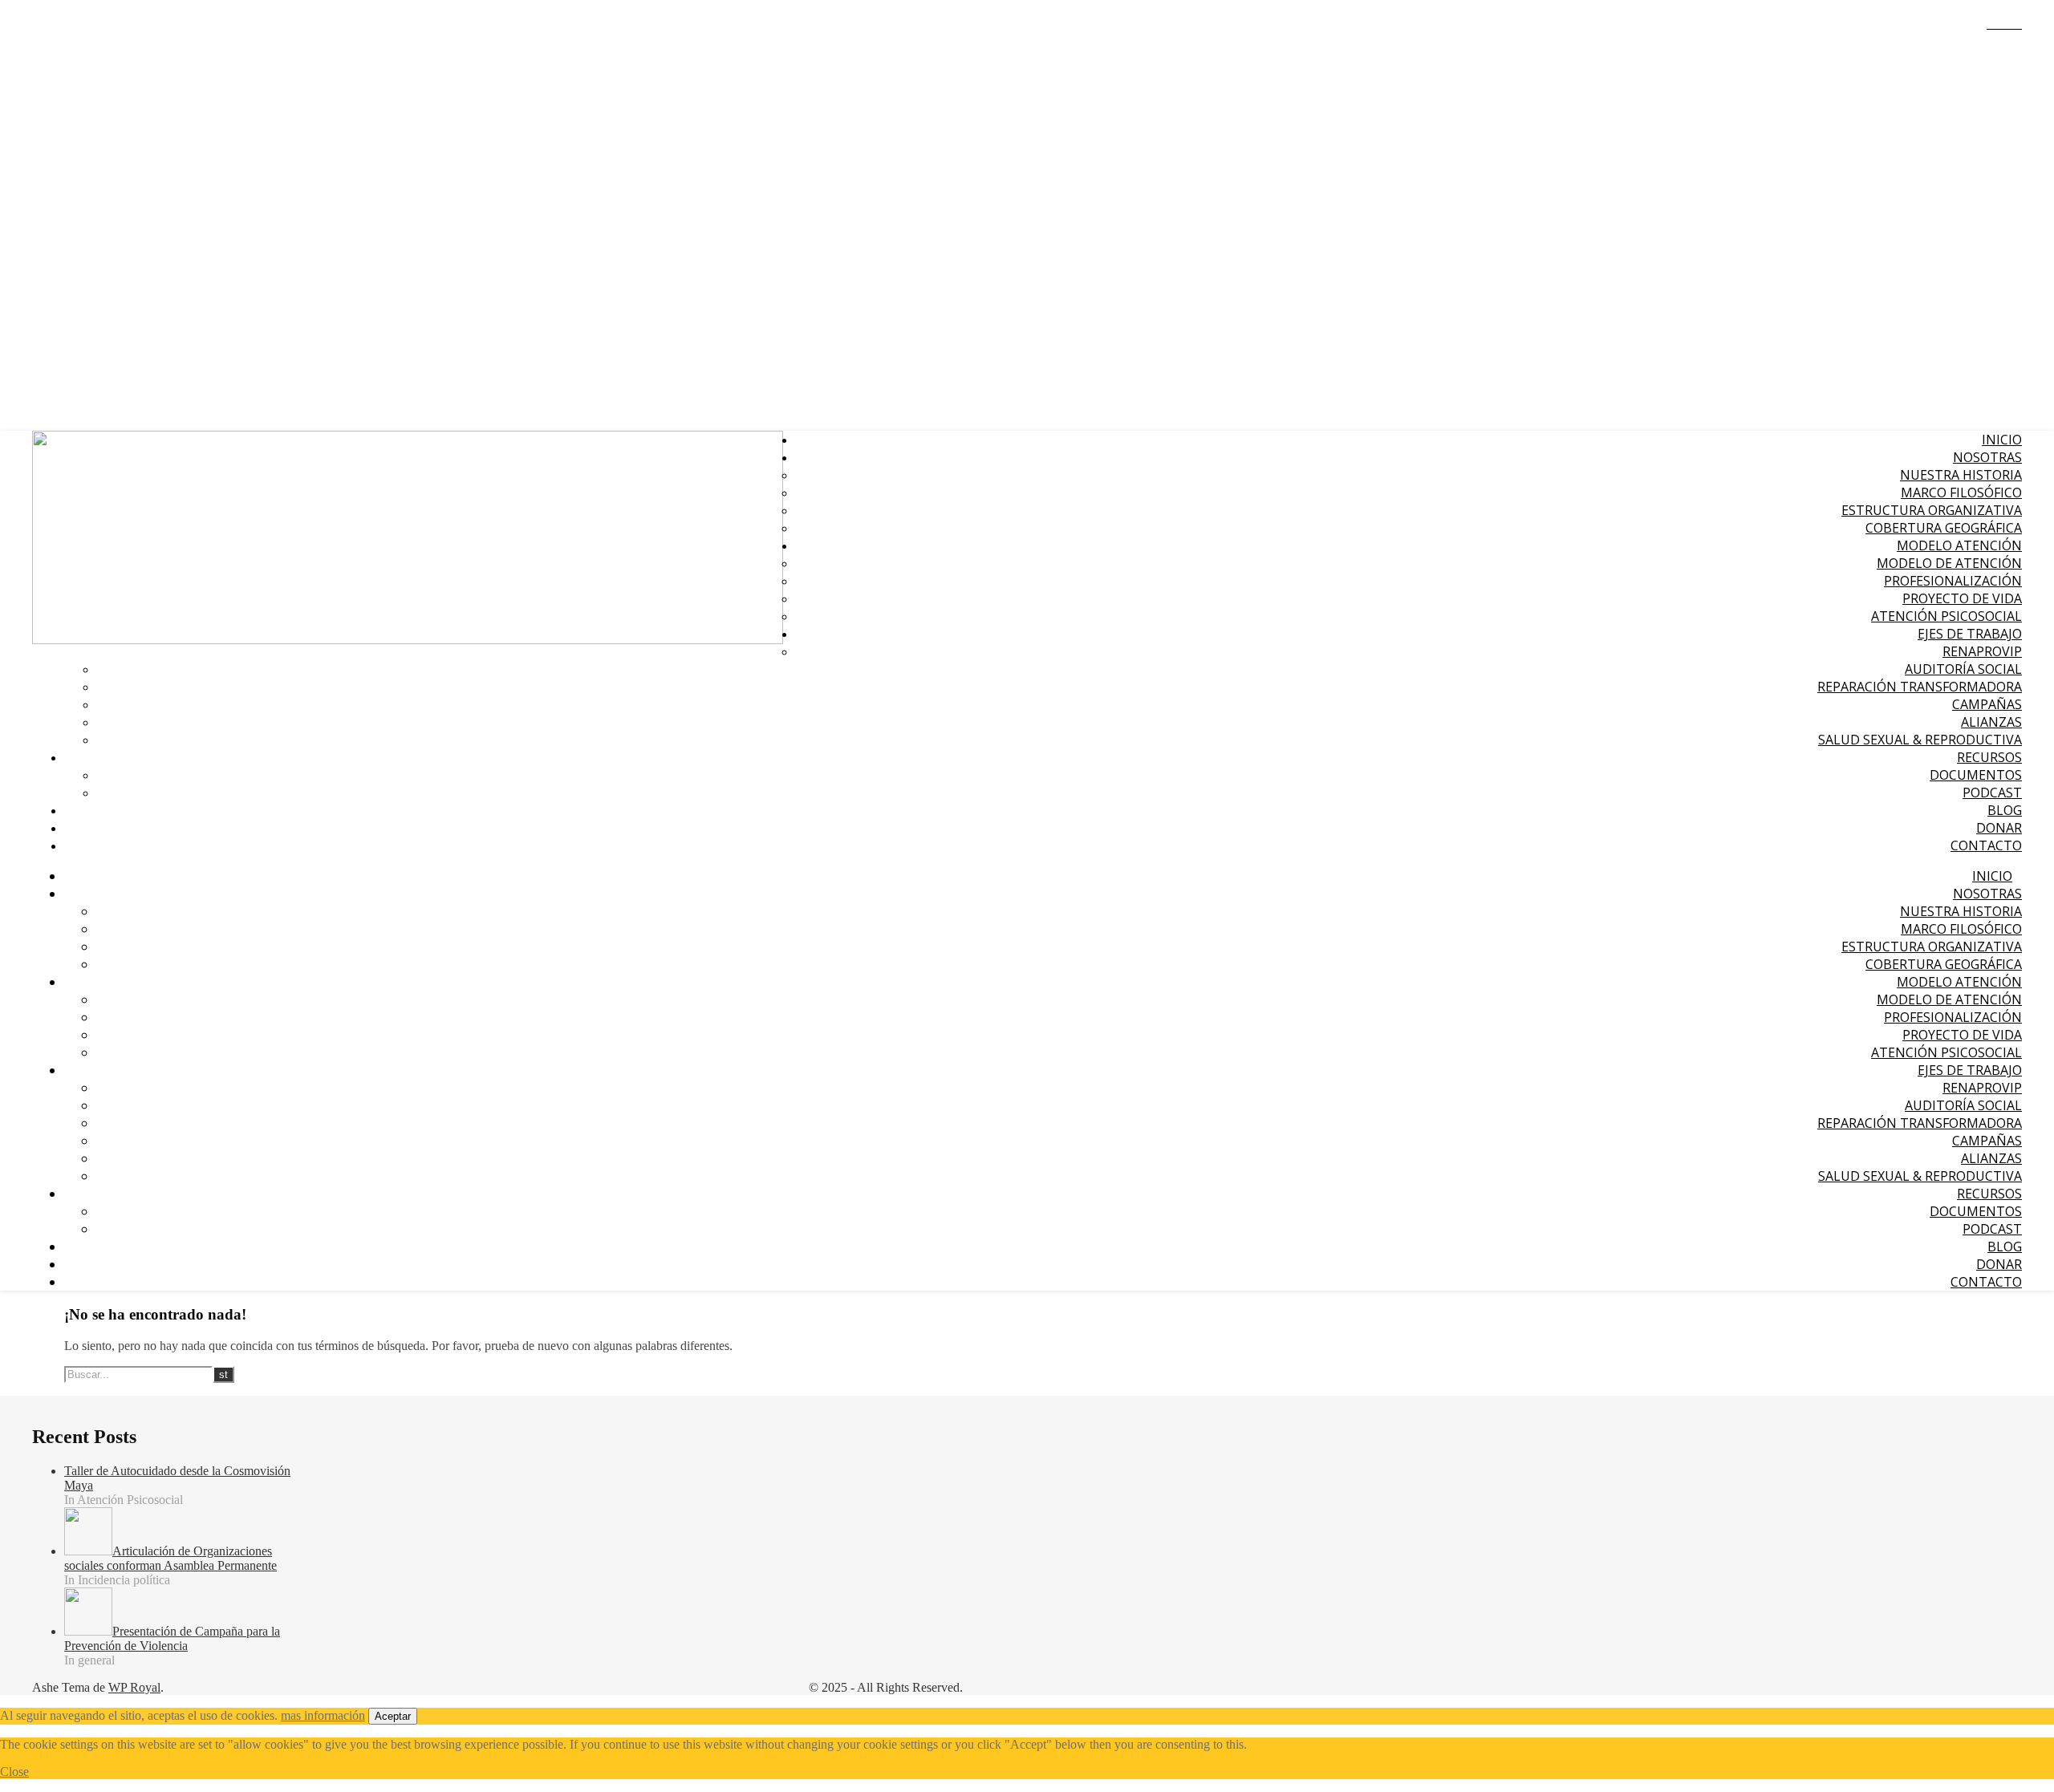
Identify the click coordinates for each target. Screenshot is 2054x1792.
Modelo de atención (1949, 563)
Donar (1999, 828)
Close (14, 1772)
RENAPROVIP (1982, 651)
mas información (323, 1715)
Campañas (1987, 704)
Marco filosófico (1961, 493)
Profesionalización (1953, 581)
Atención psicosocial (1946, 616)
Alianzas (1991, 722)
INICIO (2002, 440)
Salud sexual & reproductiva (1920, 740)
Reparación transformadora (1920, 687)
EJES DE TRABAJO (1970, 634)
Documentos (1976, 775)
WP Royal (134, 1687)
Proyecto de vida (1962, 598)
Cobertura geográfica (1944, 528)
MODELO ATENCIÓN (1959, 545)
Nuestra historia (1961, 475)
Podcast (1992, 793)
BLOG (2005, 810)
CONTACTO (1986, 845)
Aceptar (393, 1716)
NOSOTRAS (1987, 457)
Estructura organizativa (1932, 510)
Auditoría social (1963, 669)
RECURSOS (1989, 757)
